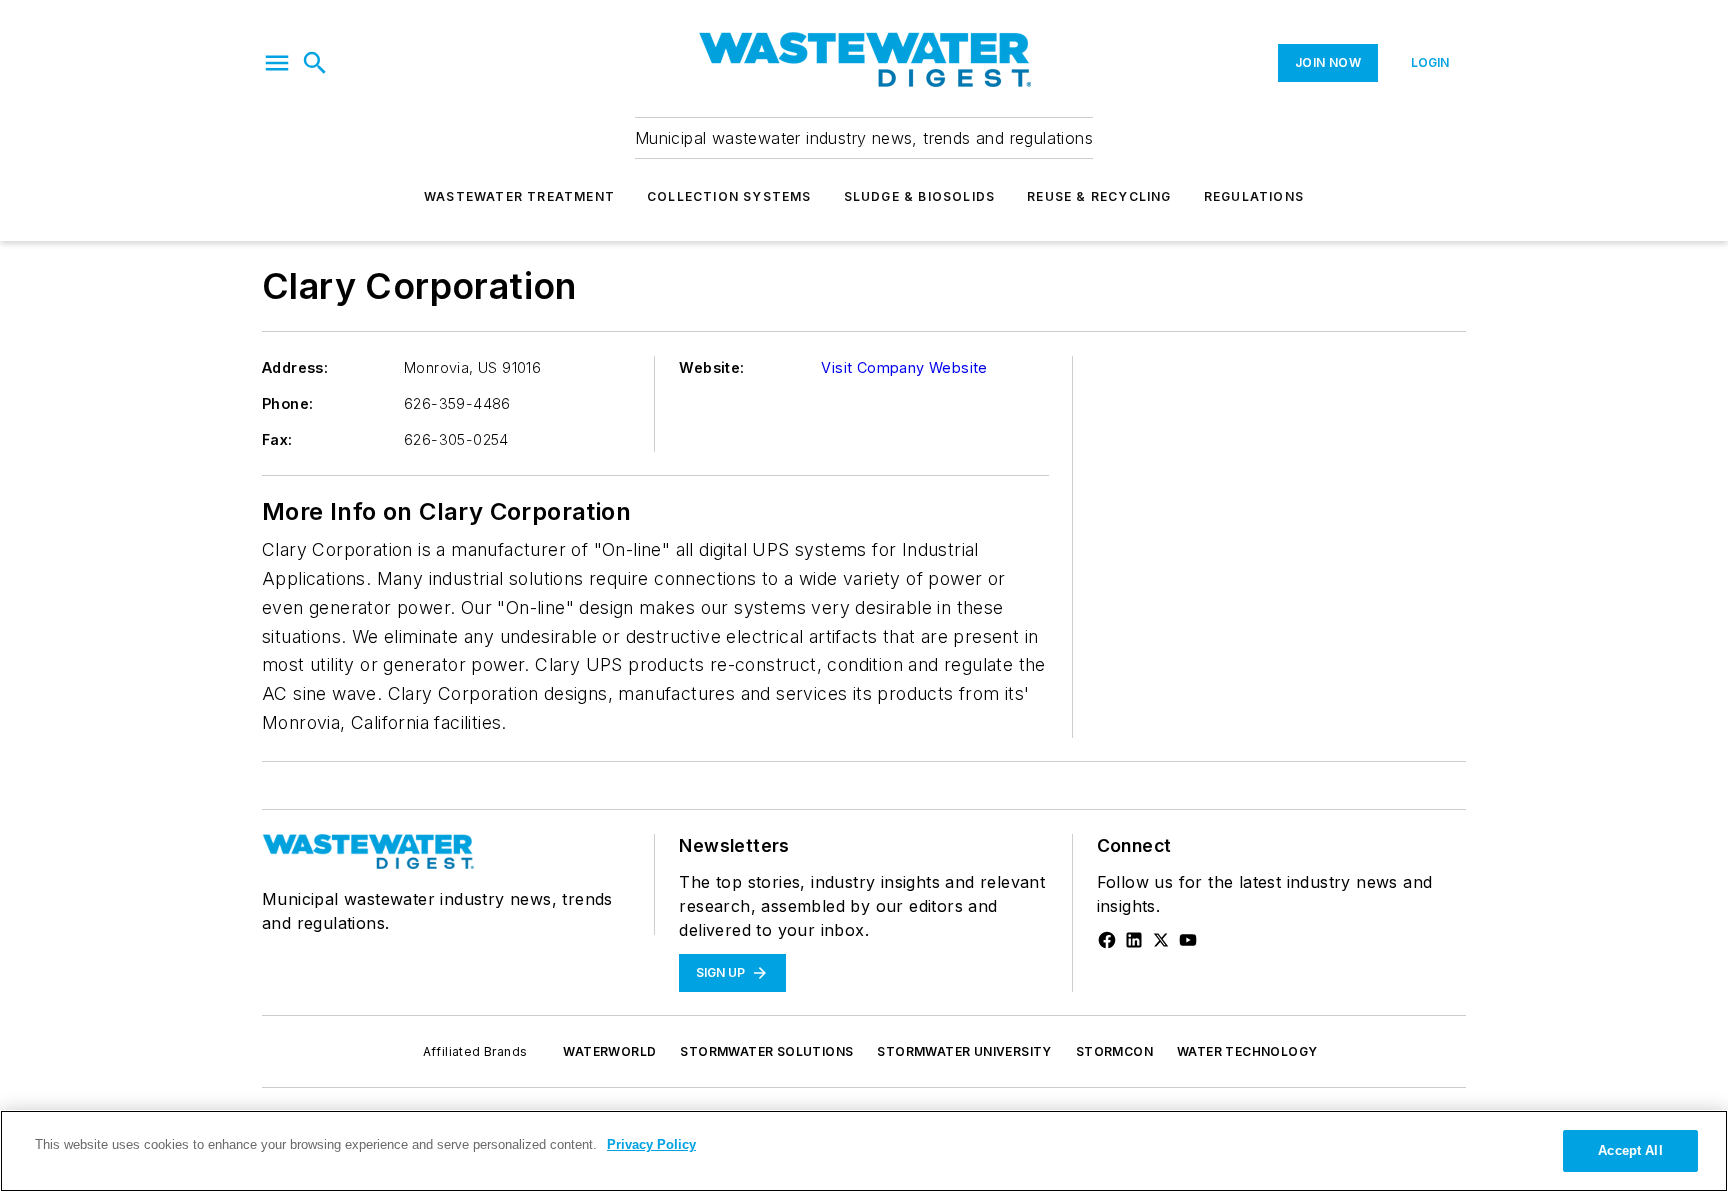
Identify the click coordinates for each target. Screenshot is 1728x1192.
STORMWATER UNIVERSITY (964, 1051)
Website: (711, 367)
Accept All (1630, 1150)
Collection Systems (729, 196)
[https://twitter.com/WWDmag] (1161, 940)
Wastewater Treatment (519, 196)
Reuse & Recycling (1099, 196)
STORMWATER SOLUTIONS (766, 1051)
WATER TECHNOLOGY (1247, 1051)
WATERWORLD (609, 1051)
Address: (295, 367)
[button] (277, 63)
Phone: (287, 403)
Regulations (1254, 196)
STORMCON (1114, 1051)
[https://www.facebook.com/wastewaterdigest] (1107, 940)
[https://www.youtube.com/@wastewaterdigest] (1188, 940)
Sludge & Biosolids (920, 196)
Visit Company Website (904, 367)
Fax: (277, 439)
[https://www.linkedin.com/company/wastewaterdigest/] (1134, 940)
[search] (315, 63)
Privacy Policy (651, 1144)
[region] (864, 1151)
